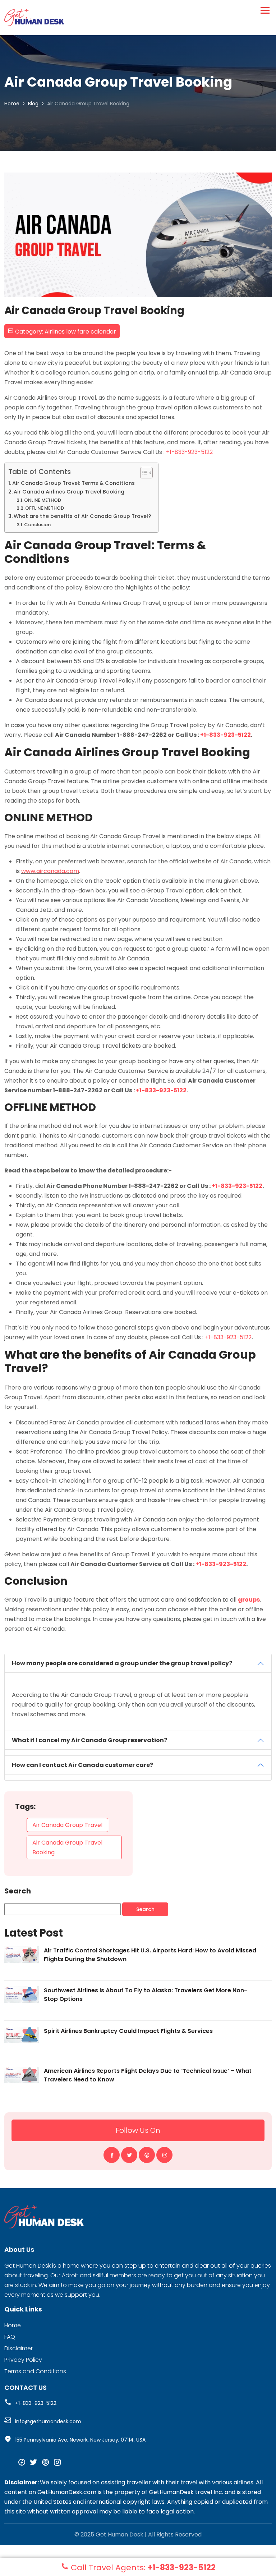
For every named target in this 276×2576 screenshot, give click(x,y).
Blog (33, 104)
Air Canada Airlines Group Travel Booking (69, 492)
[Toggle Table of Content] (143, 473)
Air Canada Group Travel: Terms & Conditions (73, 483)
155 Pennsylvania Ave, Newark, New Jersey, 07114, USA (80, 2440)
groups (249, 1600)
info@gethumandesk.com (48, 2421)
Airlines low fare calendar (80, 332)
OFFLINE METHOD (45, 508)
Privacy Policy (23, 2360)
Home (12, 104)
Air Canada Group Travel (67, 1825)
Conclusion (37, 525)
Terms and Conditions (35, 2371)
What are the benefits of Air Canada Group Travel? (82, 516)
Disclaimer (19, 2348)
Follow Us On (138, 2130)
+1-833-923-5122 (189, 452)
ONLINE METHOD (43, 500)
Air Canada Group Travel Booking (67, 1847)
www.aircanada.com (50, 871)
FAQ (10, 2337)
